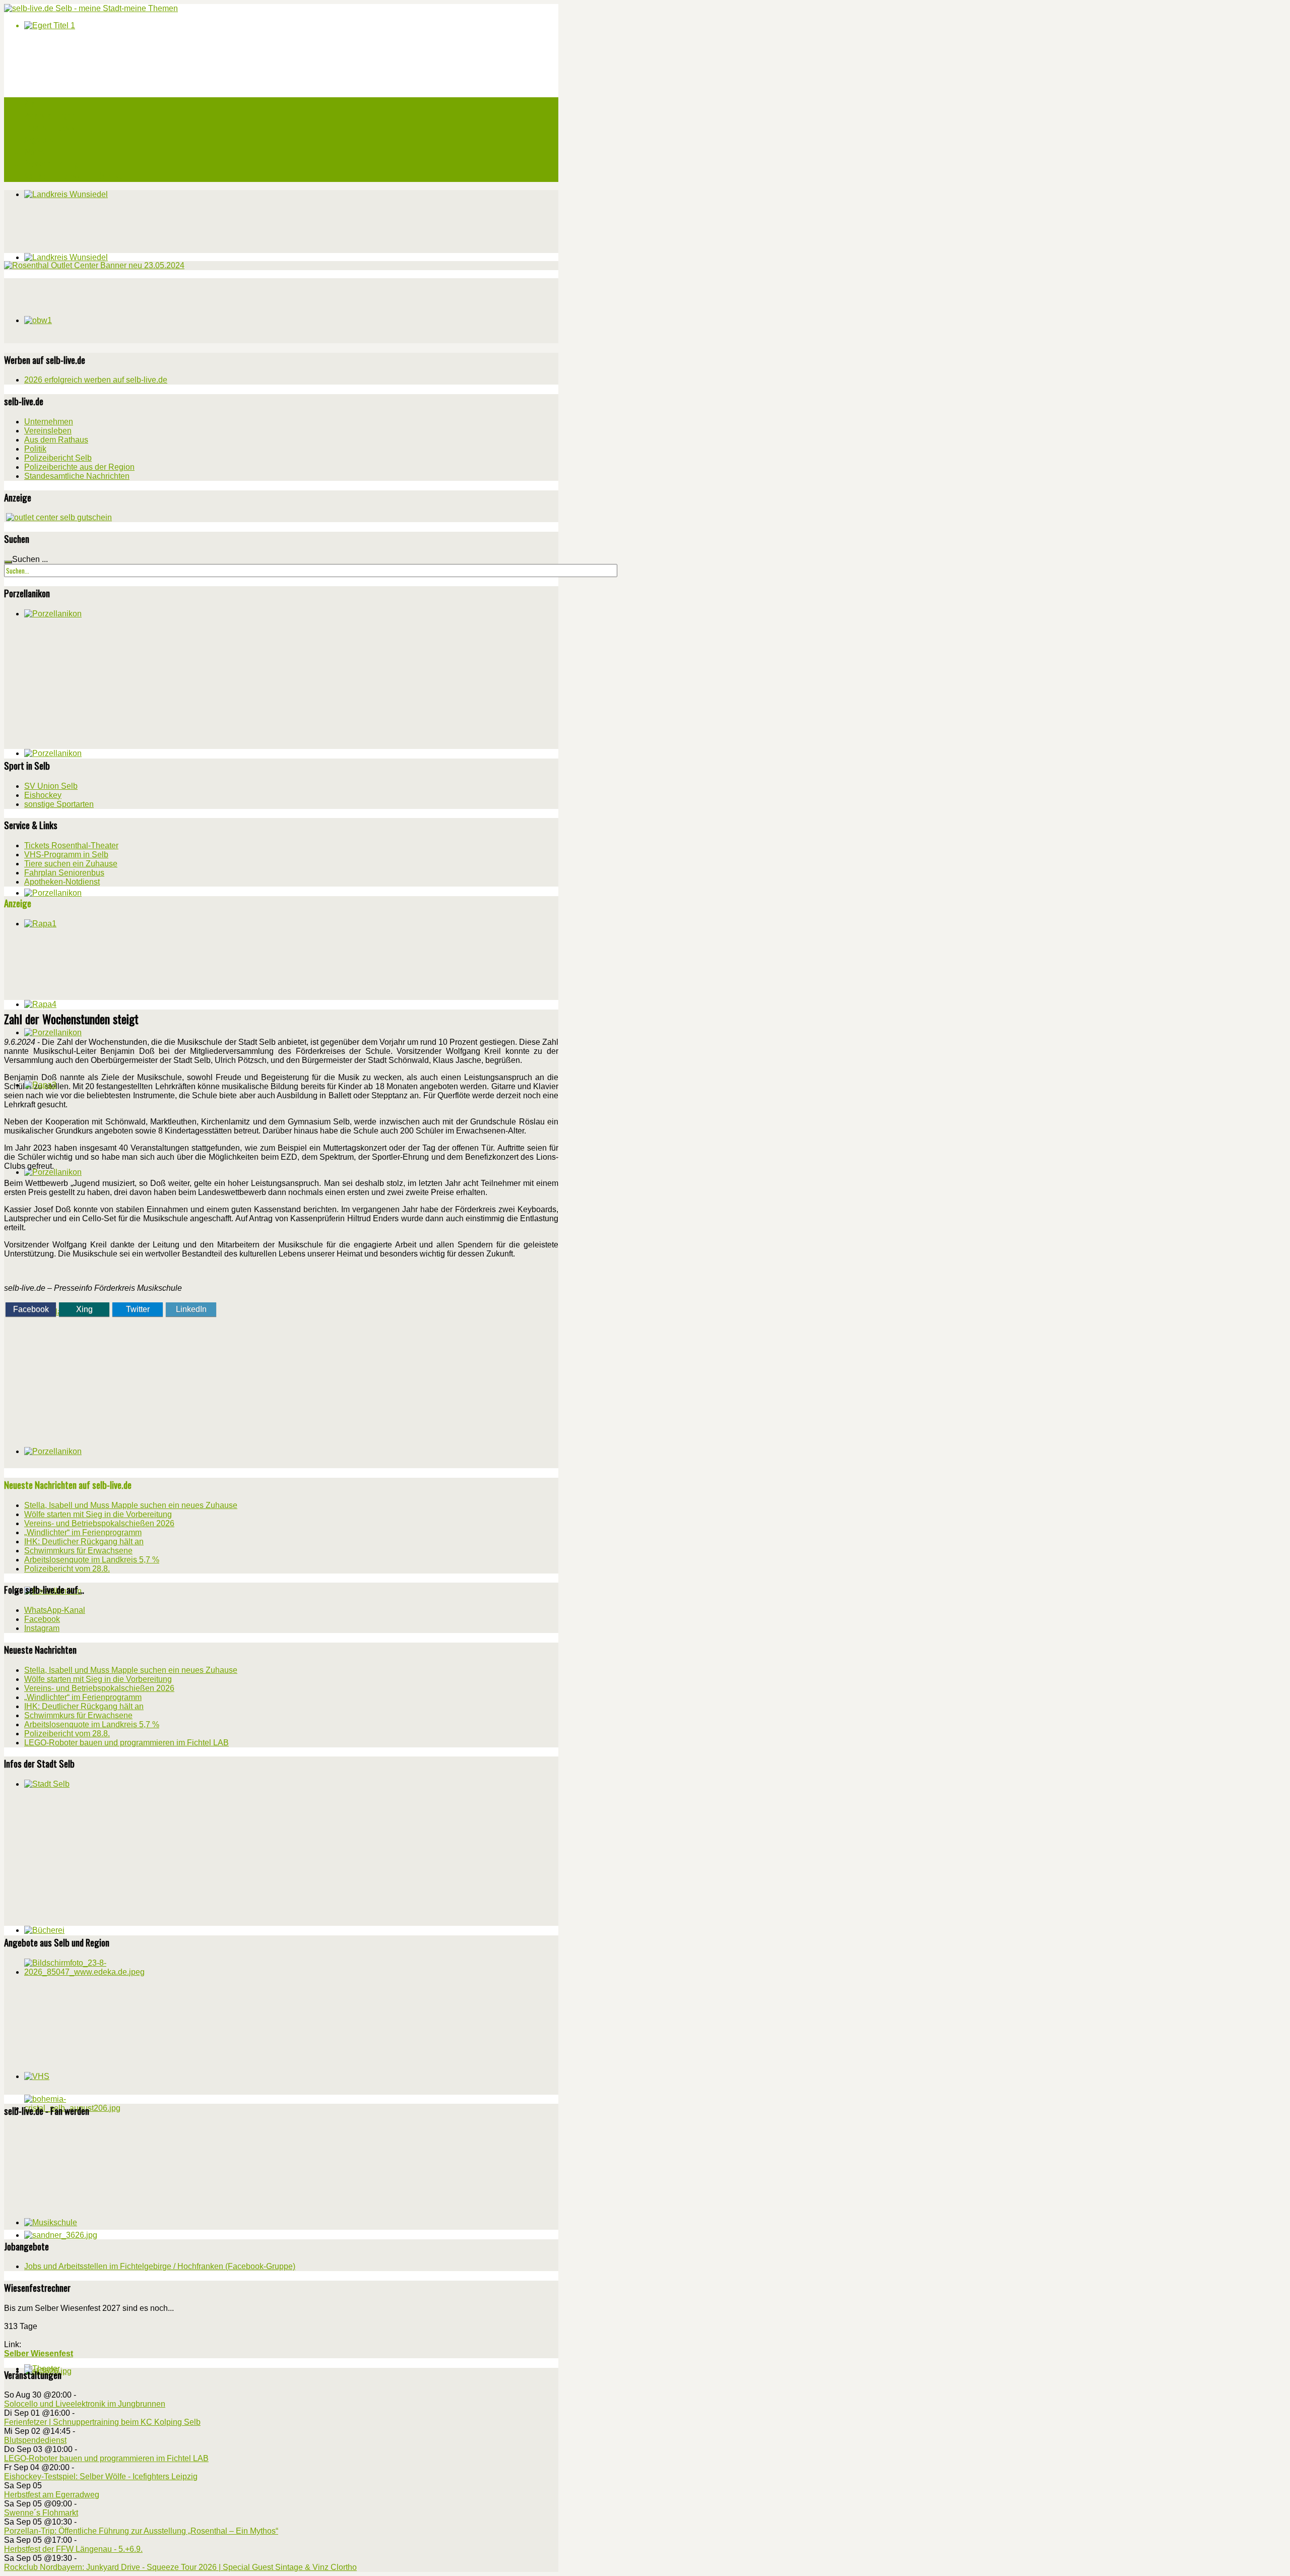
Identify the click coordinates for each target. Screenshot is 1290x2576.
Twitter (138, 1309)
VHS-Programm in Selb (66, 855)
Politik (35, 449)
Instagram (42, 1628)
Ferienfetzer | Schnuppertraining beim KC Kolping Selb (102, 2422)
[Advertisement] (80, 310)
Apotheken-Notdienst (62, 882)
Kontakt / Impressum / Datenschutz (80, 176)
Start (33, 103)
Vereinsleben (48, 431)
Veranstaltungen (49, 115)
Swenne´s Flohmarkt (41, 2513)
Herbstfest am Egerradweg (52, 2495)
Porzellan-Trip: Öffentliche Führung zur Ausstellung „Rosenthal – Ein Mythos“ (141, 2531)
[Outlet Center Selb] (59, 517)
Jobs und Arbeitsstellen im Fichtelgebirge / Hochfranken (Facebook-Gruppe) (160, 2266)
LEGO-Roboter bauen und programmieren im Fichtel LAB (106, 2458)
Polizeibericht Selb (58, 458)
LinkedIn (191, 1309)
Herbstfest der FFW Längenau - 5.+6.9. (73, 2549)
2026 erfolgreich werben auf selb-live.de (96, 380)
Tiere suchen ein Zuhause (71, 864)
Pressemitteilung (51, 164)
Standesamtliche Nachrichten (77, 476)
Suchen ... (30, 559)
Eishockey (43, 795)
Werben (36, 152)
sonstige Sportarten (59, 804)
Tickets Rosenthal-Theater (71, 845)
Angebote (39, 140)
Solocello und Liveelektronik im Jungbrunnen (85, 2404)
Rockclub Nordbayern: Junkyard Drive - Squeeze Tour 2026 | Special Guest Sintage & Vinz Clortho (180, 2567)
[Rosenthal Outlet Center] (94, 265)
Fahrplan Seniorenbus (64, 873)
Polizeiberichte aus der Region (79, 467)
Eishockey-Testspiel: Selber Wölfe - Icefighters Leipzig (101, 2476)
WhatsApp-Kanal (55, 1610)
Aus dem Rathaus (56, 440)
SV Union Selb (51, 786)
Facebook (31, 1309)
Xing (84, 1309)
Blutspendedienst (35, 2440)
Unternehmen (49, 422)
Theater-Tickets (50, 128)
